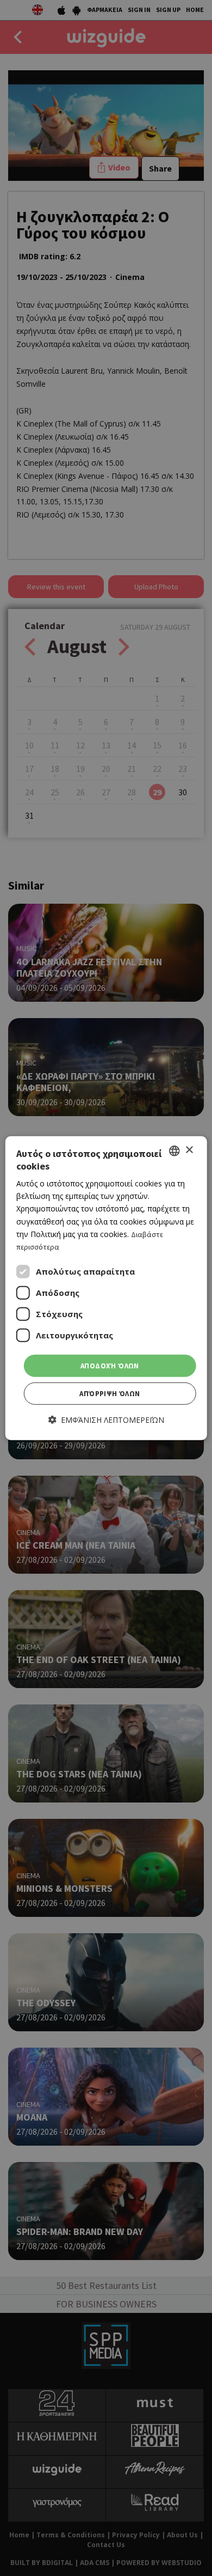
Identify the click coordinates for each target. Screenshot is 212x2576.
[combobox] (174, 1150)
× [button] (189, 1150)
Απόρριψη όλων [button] (110, 1394)
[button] (106, 1420)
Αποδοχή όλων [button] (110, 1366)
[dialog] (106, 1288)
